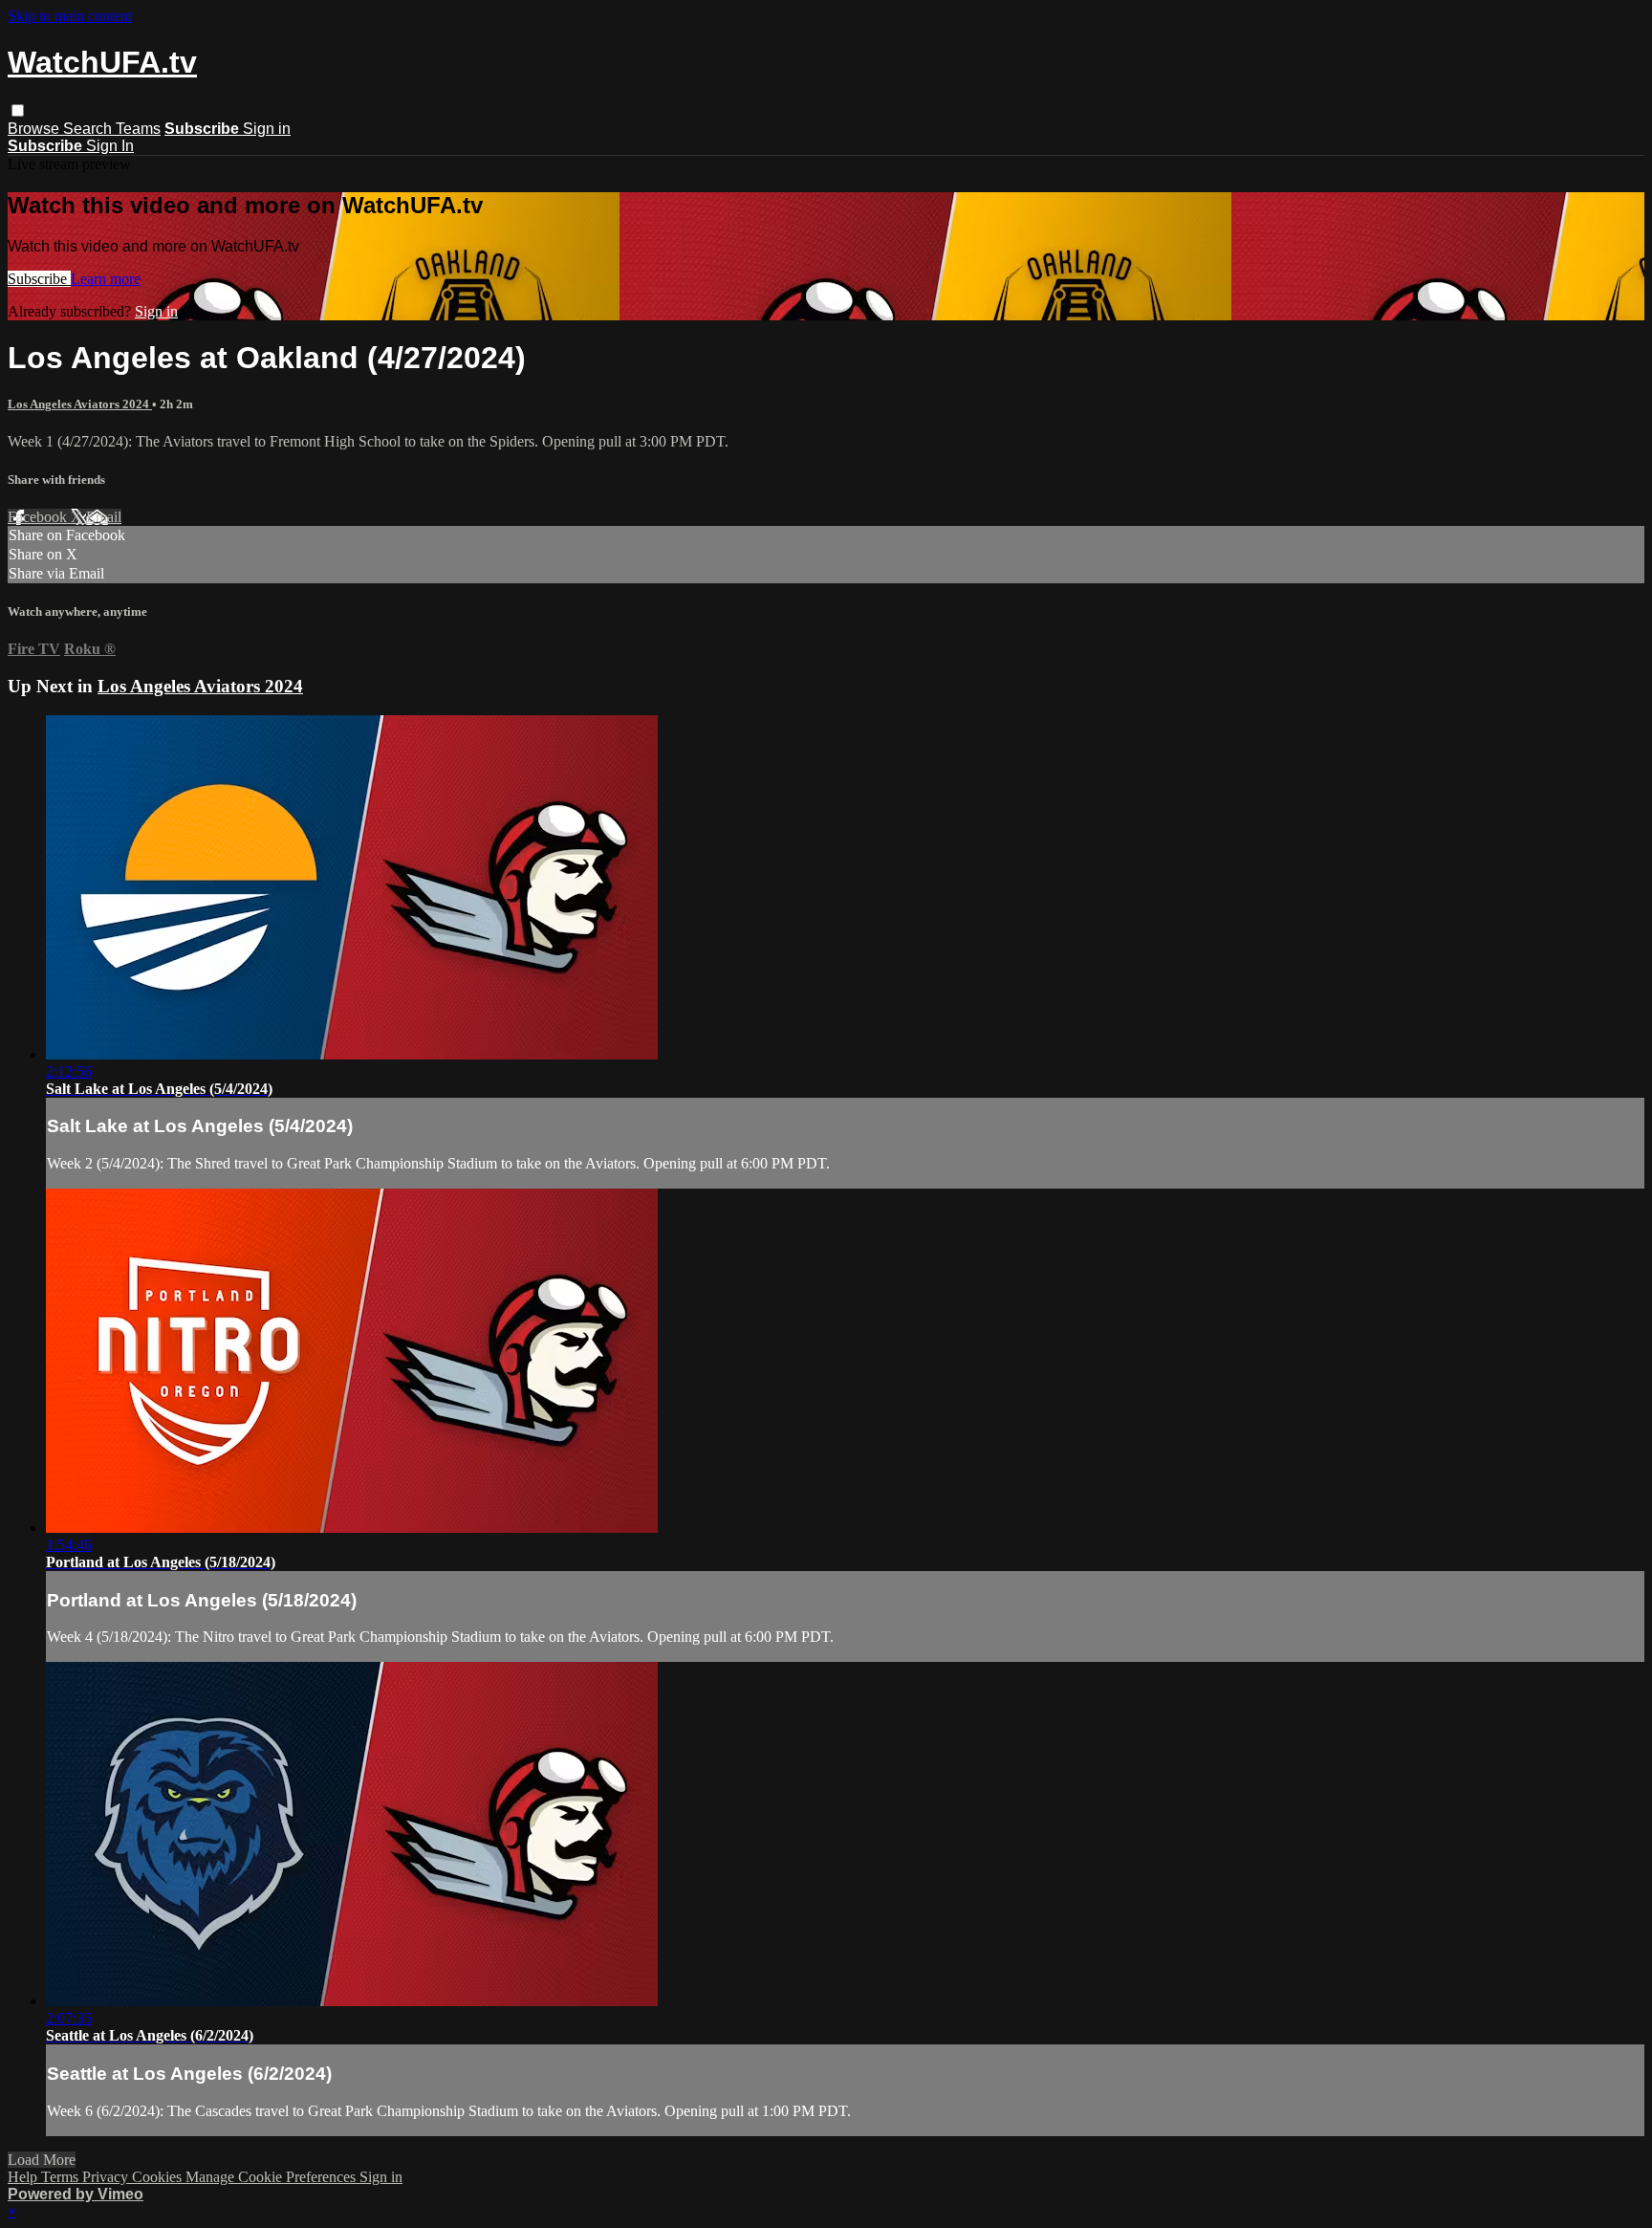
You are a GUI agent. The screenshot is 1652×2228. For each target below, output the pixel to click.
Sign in (267, 129)
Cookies (159, 2177)
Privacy (107, 2177)
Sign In (110, 146)
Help (24, 2177)
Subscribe (39, 279)
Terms (62, 2177)
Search (89, 129)
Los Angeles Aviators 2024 (80, 404)
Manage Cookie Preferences (272, 2177)
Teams (138, 129)
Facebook (39, 517)
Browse (35, 129)
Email (104, 517)
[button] (18, 110)
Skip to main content (70, 16)
